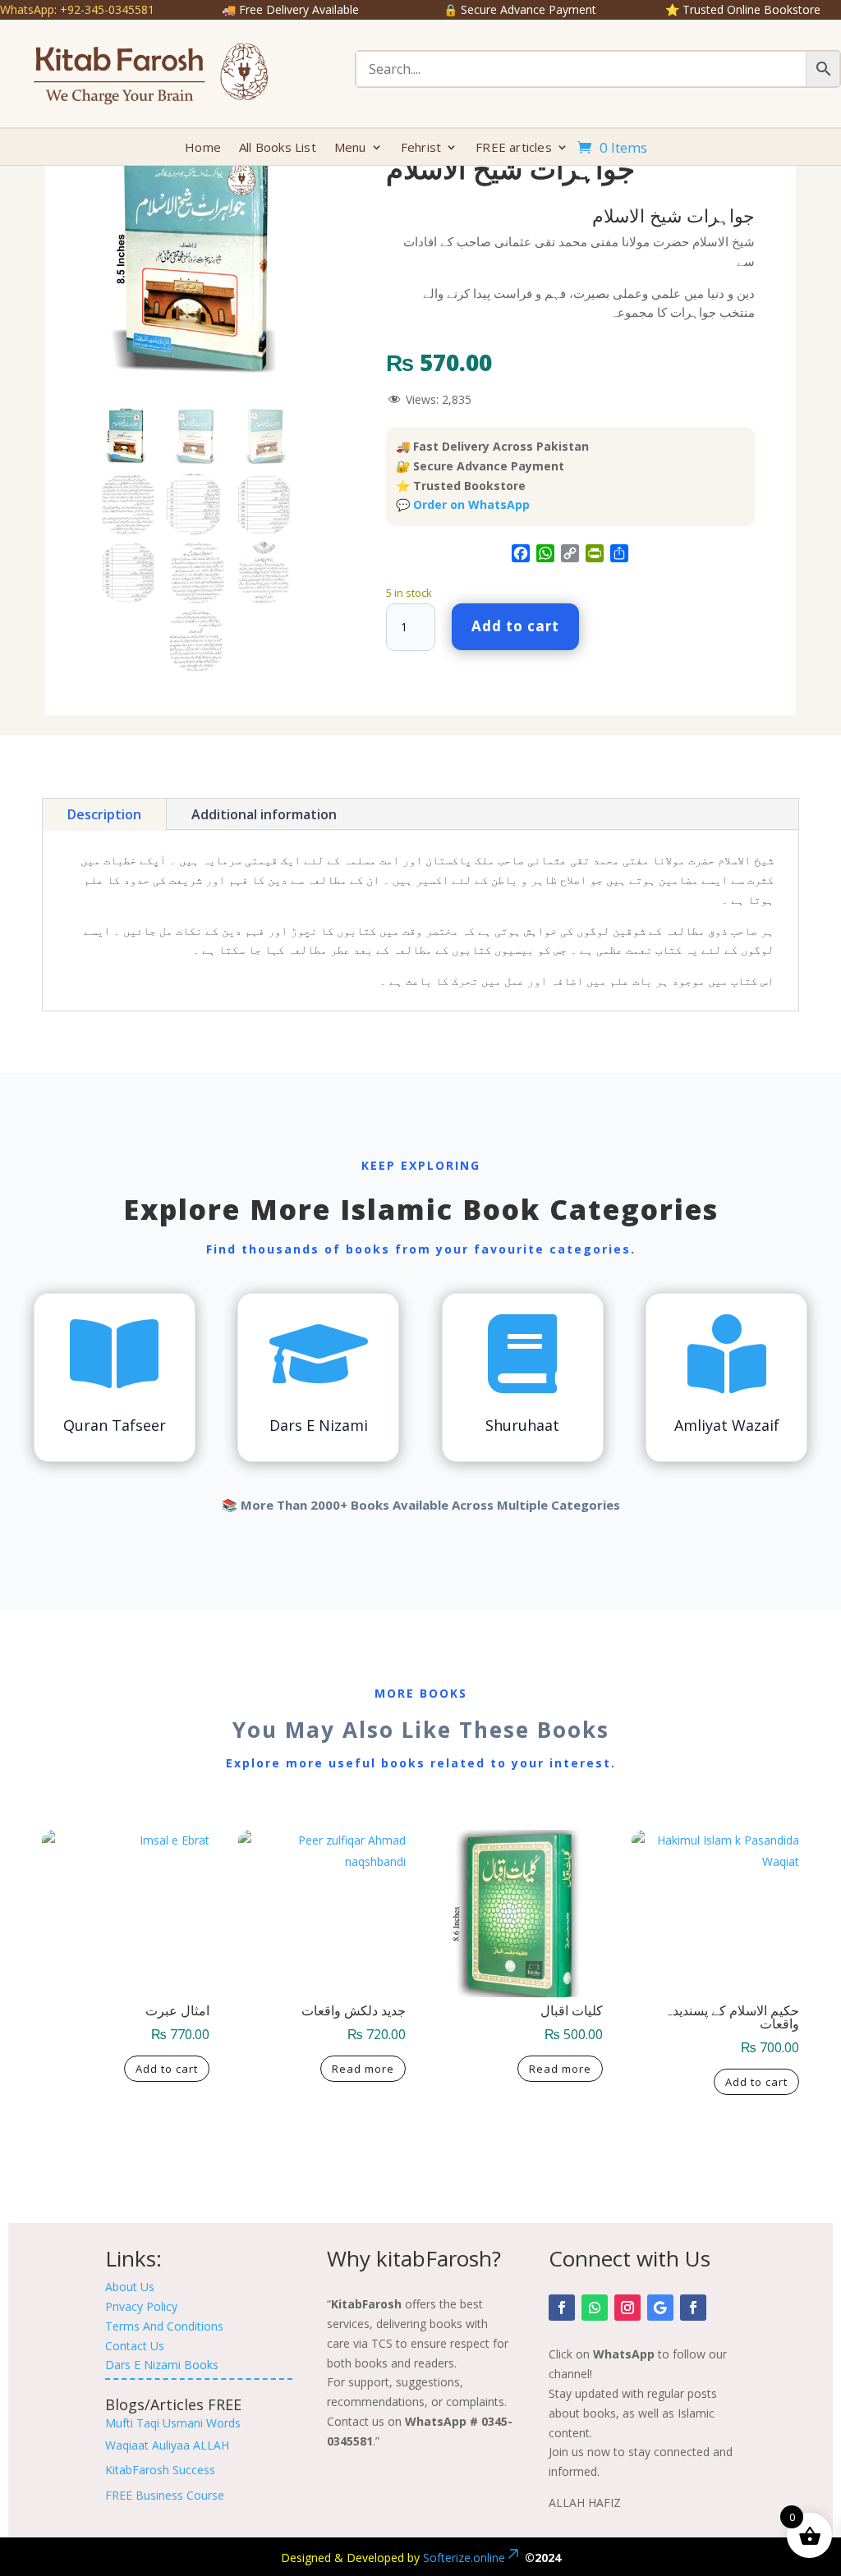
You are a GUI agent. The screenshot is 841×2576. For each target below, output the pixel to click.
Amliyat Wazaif (727, 1425)
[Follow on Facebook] (562, 2308)
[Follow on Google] (660, 2308)
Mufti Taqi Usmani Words (173, 2423)
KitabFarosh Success (160, 2470)
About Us (130, 2287)
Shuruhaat (522, 1425)
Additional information (264, 814)
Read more (363, 2069)
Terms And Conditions (164, 2326)
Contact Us (135, 2346)
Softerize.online (464, 2558)
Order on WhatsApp (471, 504)
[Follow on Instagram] (627, 2308)
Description (104, 814)
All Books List (278, 148)
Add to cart (515, 626)
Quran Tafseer (115, 1425)
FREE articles (514, 148)
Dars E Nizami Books (162, 2365)
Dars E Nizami (319, 1425)
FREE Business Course (165, 2495)
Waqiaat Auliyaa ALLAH (167, 2445)
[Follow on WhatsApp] (595, 2308)
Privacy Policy (141, 2306)
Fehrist (421, 148)
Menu (350, 148)
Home (203, 148)
